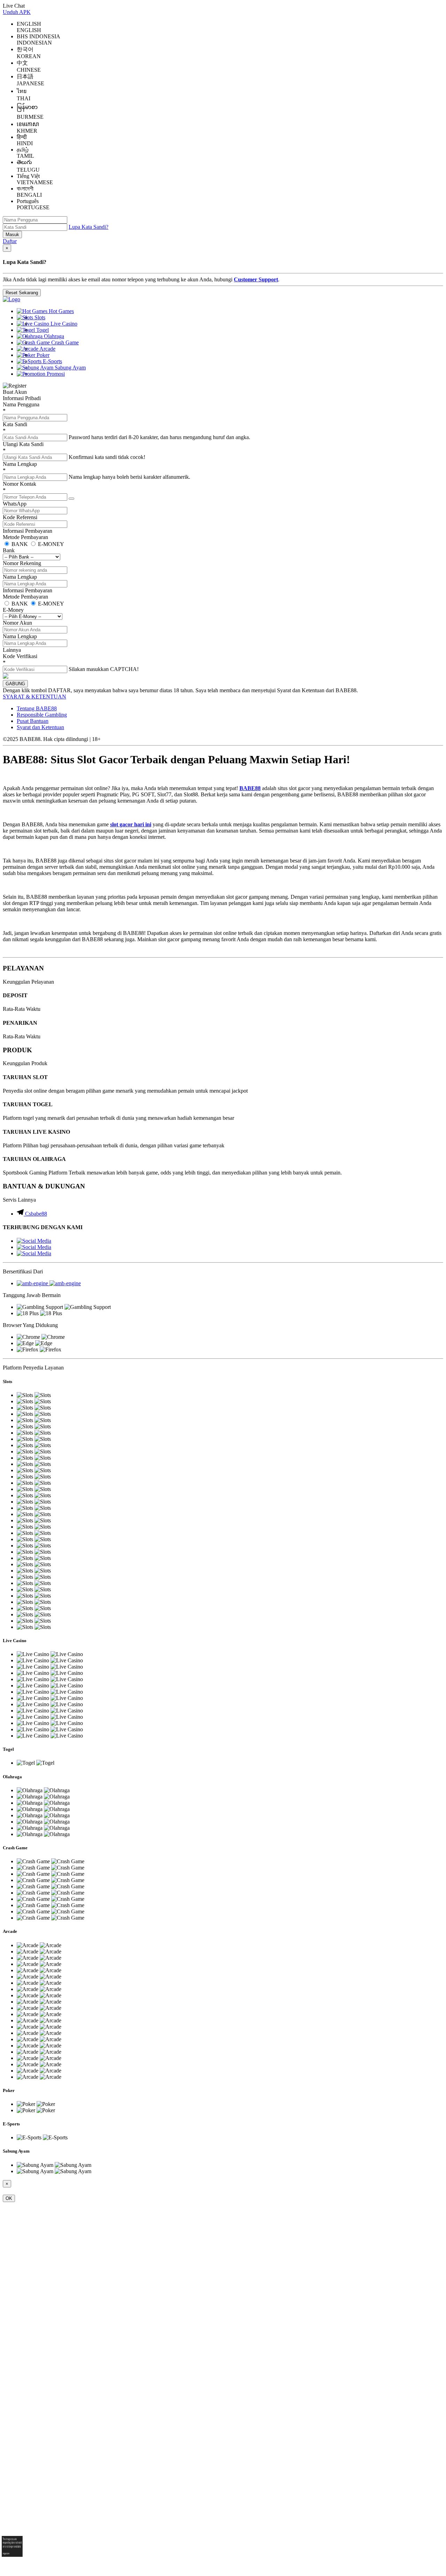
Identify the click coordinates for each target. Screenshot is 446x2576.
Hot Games (61, 311)
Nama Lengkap (20, 464)
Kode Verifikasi (20, 656)
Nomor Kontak (20, 484)
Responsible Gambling (42, 715)
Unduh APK (17, 12)
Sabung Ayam (70, 368)
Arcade (47, 349)
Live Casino (63, 324)
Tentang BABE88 (37, 708)
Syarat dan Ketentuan (40, 727)
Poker (42, 355)
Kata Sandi (15, 424)
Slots (39, 317)
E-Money (13, 610)
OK (9, 2198)
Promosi (55, 374)
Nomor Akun (17, 623)
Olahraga (53, 336)
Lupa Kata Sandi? (89, 227)
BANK (20, 544)
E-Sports (52, 361)
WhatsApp (15, 504)
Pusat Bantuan (33, 721)
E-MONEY (50, 544)
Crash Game (64, 342)
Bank (9, 550)
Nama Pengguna (21, 404)
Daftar (10, 241)
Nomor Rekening (22, 563)
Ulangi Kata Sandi (23, 444)
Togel (42, 330)
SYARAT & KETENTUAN (34, 697)
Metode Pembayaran (25, 537)
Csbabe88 (36, 1214)
